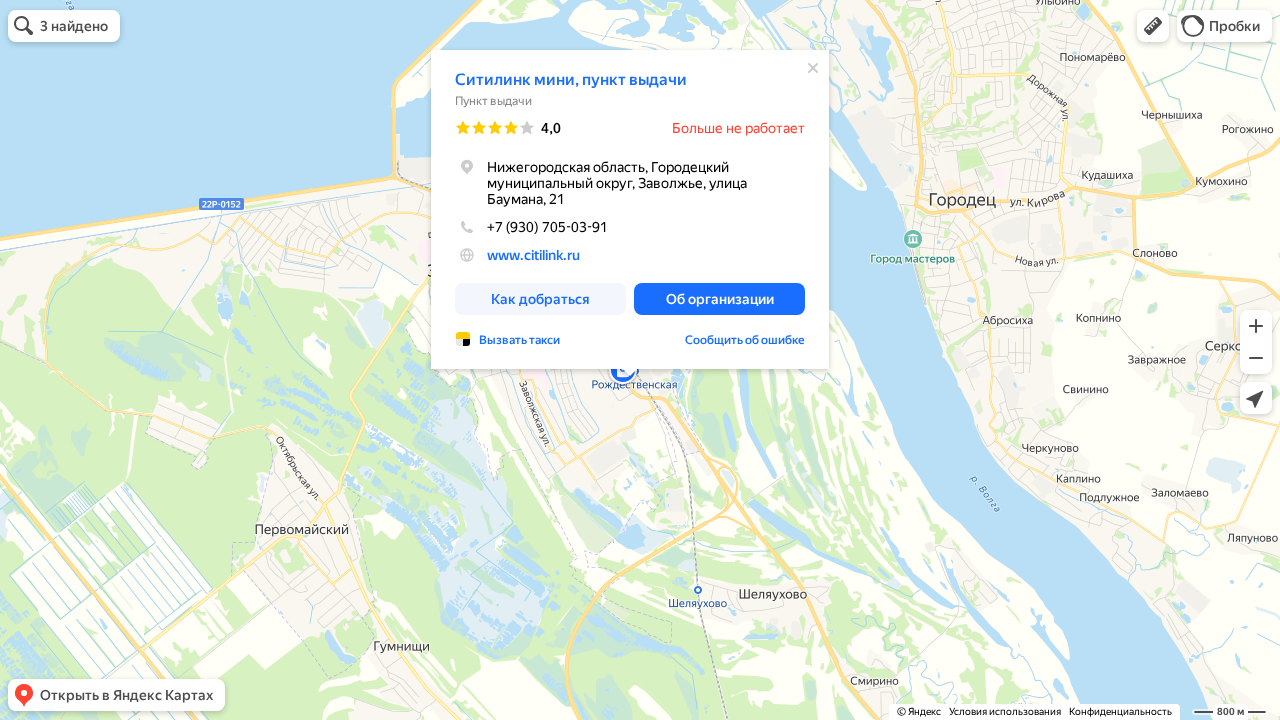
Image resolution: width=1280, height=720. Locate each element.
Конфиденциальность (1120, 711)
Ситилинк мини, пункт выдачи (571, 79)
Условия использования (1005, 711)
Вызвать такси (519, 340)
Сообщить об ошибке (745, 340)
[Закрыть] (813, 68)
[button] (1153, 26)
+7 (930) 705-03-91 (547, 227)
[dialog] (630, 209)
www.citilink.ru (533, 255)
